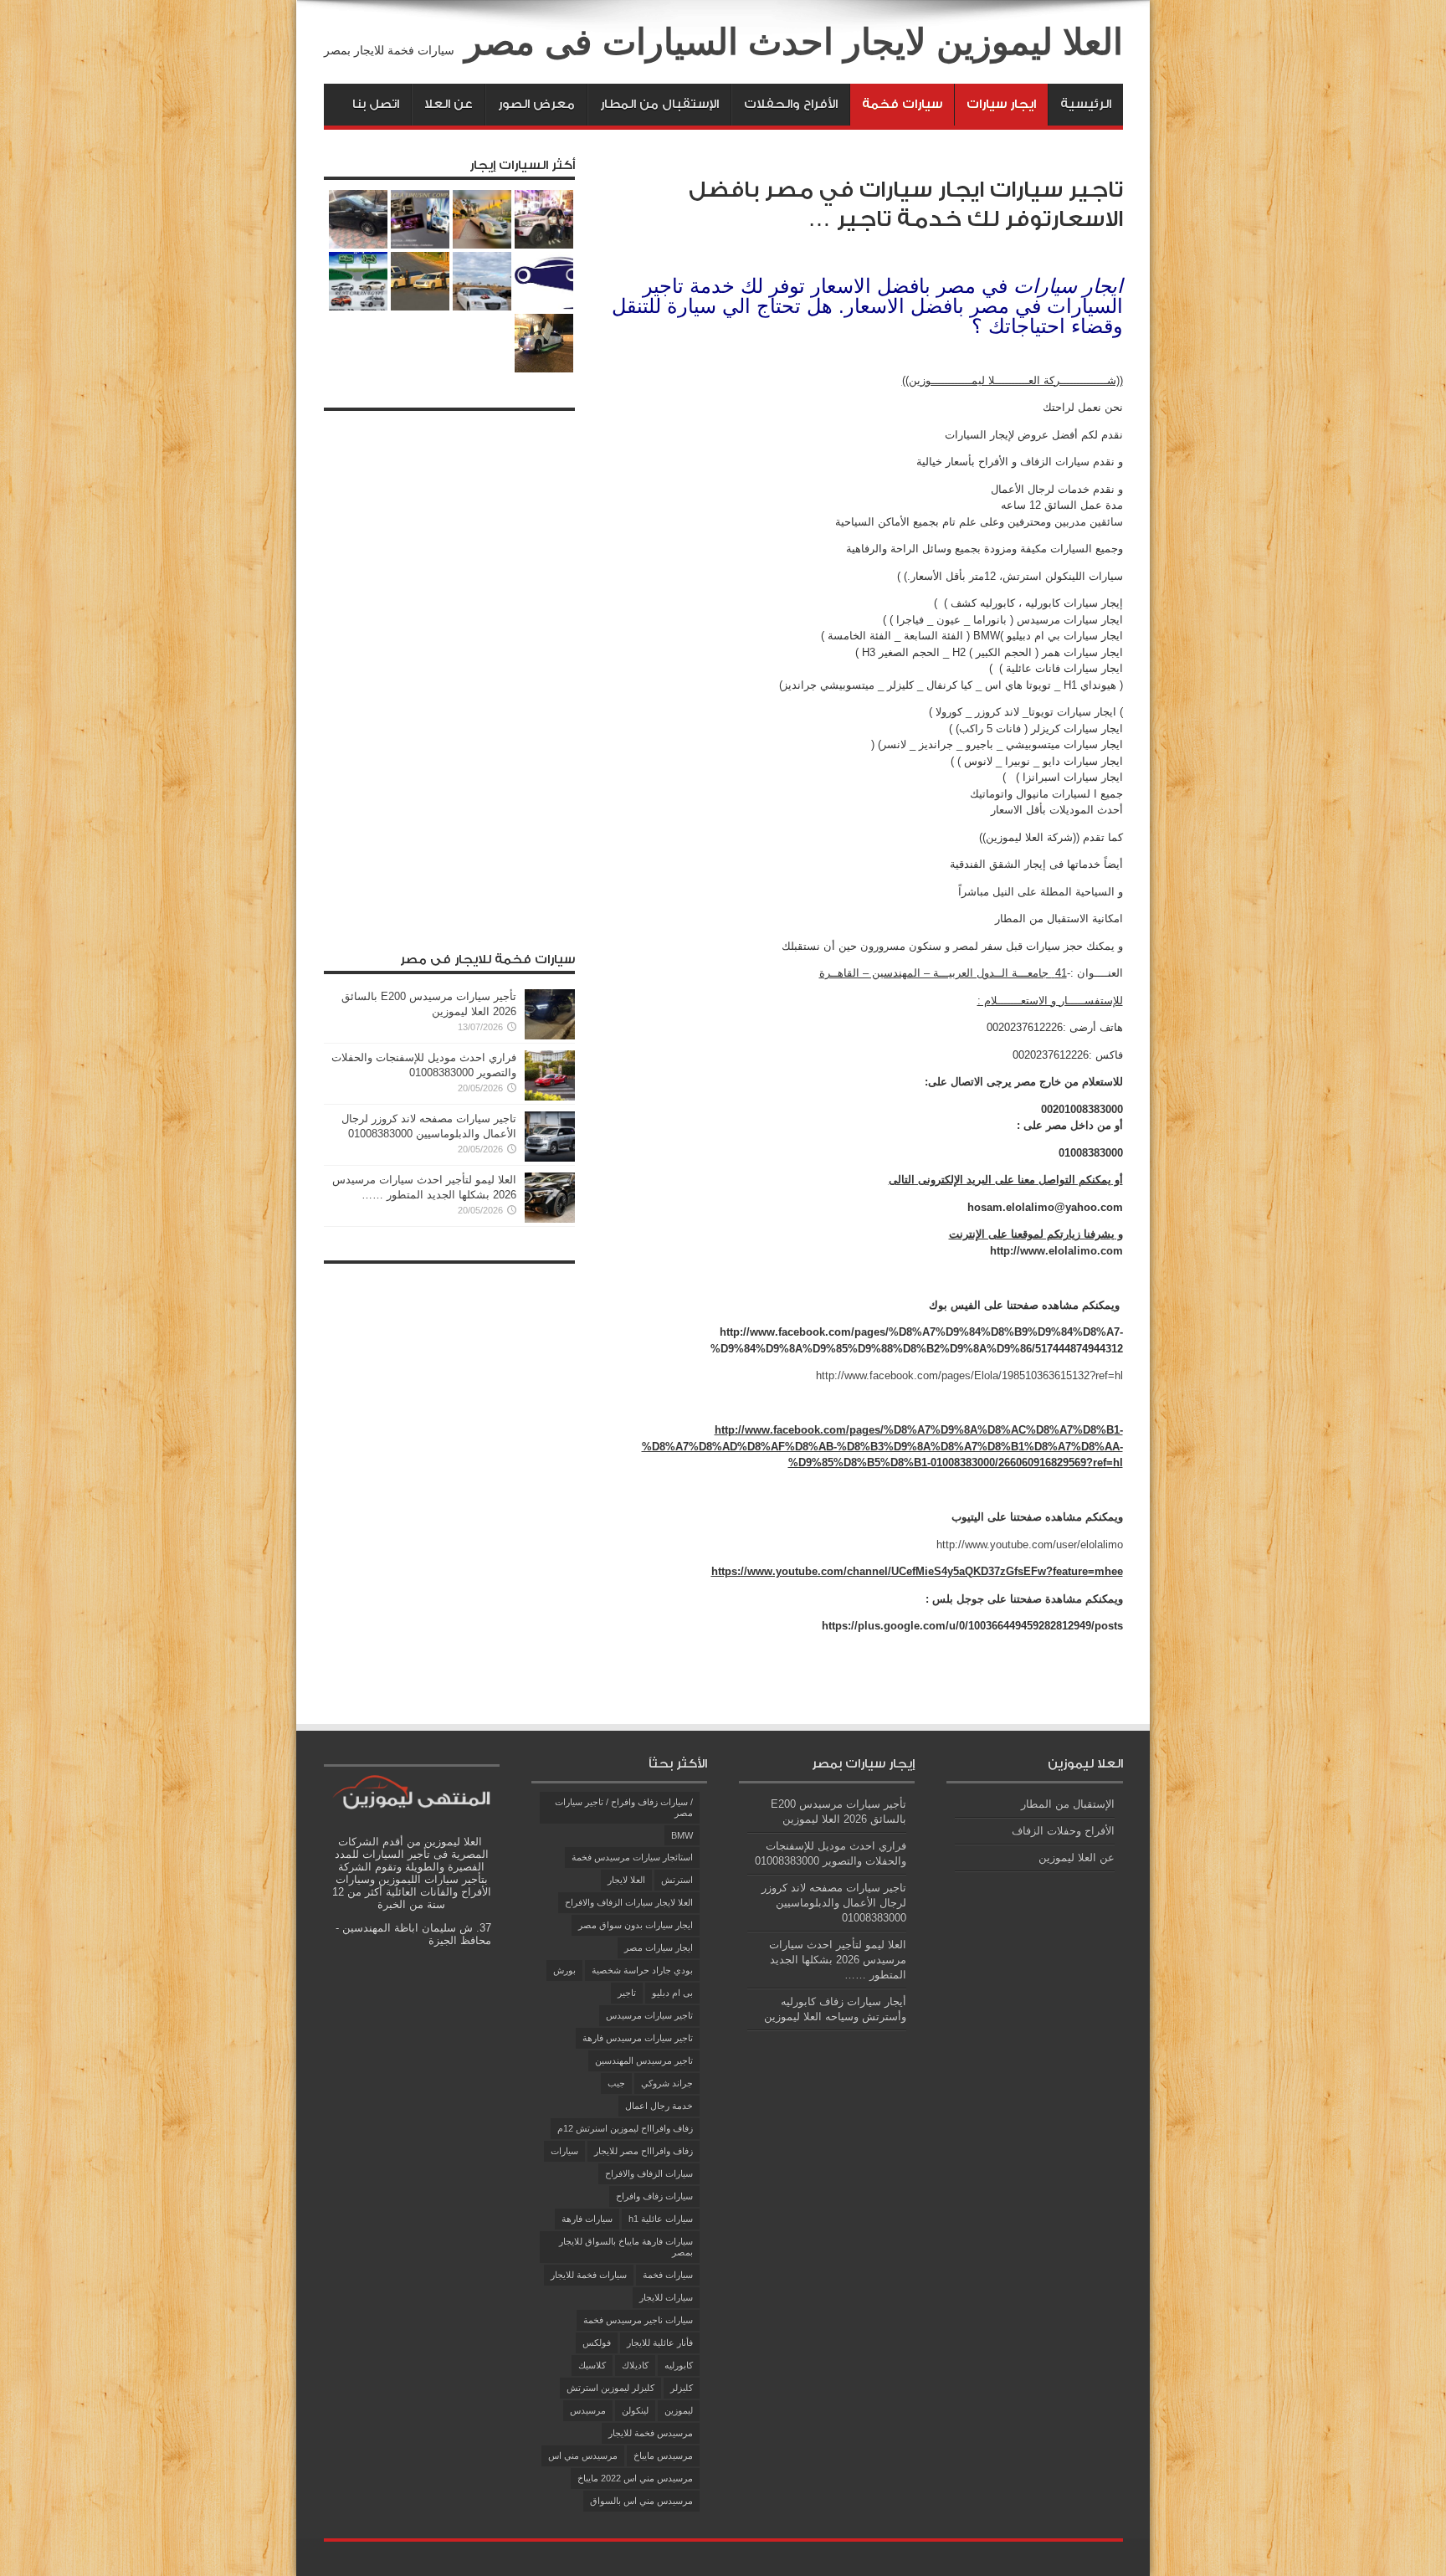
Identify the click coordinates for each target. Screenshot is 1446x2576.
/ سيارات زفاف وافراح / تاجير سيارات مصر (624, 1807)
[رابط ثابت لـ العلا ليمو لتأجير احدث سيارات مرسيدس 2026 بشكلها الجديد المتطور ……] (550, 1219)
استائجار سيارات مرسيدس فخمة (632, 1857)
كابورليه (679, 2365)
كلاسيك (592, 2365)
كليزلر (682, 2388)
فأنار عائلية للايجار (660, 2343)
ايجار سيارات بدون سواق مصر (636, 1925)
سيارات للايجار (666, 2297)
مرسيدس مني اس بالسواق (641, 2501)
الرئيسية (1086, 104)
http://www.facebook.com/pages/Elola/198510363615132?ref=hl (969, 1375)
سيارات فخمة (902, 104)
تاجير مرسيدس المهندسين (644, 2060)
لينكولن (635, 2410)
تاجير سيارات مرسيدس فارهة (638, 2038)
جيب (616, 2083)
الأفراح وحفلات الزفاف (1063, 1831)
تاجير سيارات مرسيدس (649, 2015)
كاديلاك (635, 2365)
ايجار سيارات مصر (659, 1947)
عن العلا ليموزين (1077, 1858)
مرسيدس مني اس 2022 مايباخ (635, 2478)
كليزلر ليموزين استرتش (610, 2388)
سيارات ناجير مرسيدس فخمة (638, 2320)
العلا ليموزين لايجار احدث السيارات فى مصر (794, 42)
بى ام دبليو (672, 1993)
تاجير (627, 1993)
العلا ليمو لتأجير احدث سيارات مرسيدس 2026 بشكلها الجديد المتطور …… (838, 1960)
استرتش (677, 1880)
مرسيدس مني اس (583, 2455)
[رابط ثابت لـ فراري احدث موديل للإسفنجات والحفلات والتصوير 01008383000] (550, 1097)
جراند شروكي (667, 2083)
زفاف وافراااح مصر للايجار (644, 2151)
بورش (564, 1970)
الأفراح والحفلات (791, 104)
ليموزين (679, 2410)
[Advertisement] (449, 670)
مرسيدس (588, 2410)
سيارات (564, 2151)
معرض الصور (536, 104)
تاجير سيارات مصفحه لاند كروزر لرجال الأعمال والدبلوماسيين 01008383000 (834, 1903)
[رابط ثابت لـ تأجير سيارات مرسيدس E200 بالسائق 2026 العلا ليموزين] (550, 1036)
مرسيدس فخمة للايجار (651, 2433)
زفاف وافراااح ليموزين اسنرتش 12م (625, 2128)
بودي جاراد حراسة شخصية (642, 1970)
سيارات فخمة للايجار (589, 2275)
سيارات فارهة (587, 2219)
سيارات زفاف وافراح (654, 2196)
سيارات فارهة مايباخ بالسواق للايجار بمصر (626, 2247)
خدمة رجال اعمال (659, 2106)
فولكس (597, 2343)
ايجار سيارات (1001, 104)
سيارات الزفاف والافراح (649, 2173)
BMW (682, 1835)
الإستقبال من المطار (659, 104)
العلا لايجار (626, 1880)
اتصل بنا (376, 104)
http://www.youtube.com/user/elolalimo (1030, 1545)
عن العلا (449, 104)
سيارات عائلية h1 (661, 2219)
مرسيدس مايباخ (663, 2455)
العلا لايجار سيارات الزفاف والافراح (629, 1902)
